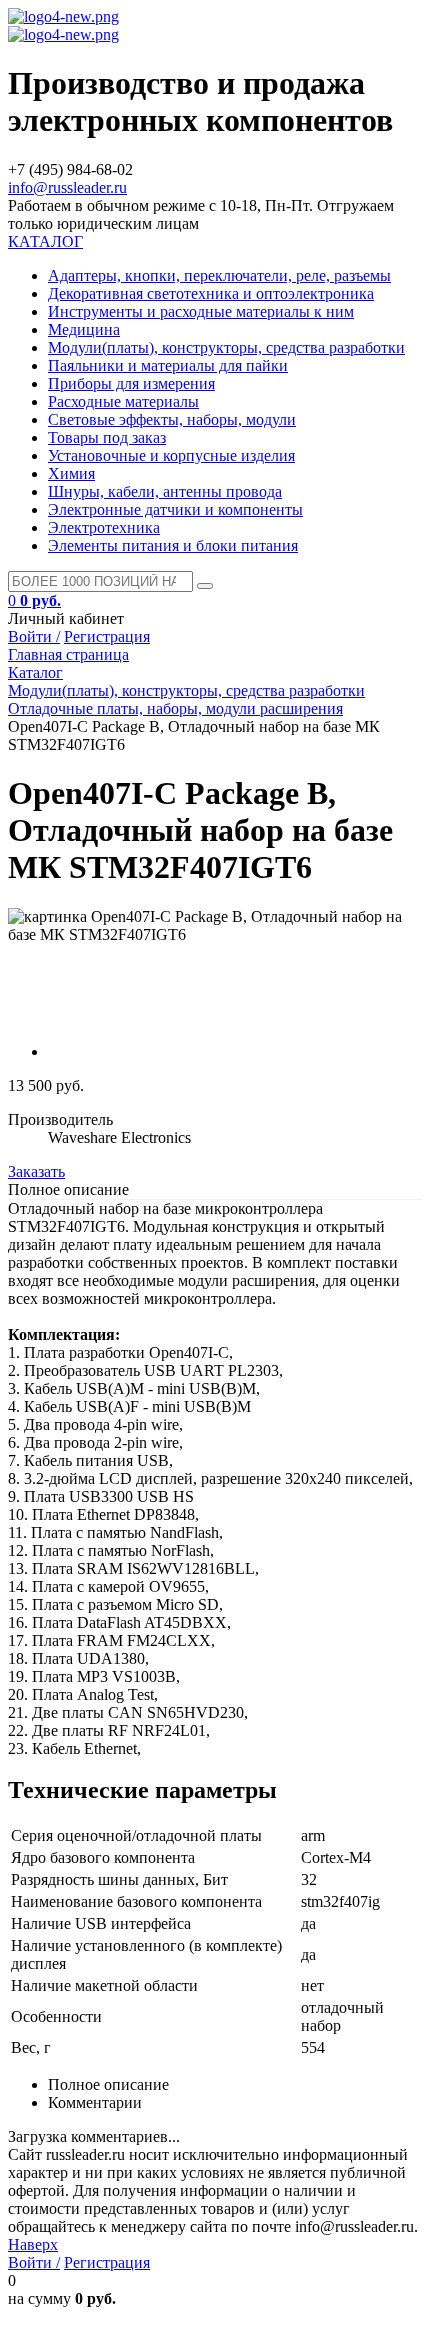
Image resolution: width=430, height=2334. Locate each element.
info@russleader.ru (67, 187)
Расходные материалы (123, 401)
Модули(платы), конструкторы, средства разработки (226, 347)
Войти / (34, 636)
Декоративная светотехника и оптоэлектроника (211, 293)
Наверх (33, 2244)
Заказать (36, 1171)
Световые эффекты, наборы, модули (172, 419)
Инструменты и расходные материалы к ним (201, 311)
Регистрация (107, 636)
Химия (71, 473)
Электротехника (104, 527)
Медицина (84, 329)
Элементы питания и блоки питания (173, 545)
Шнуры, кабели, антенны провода (165, 491)
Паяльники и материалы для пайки (168, 365)
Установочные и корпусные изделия (171, 455)
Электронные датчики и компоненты (175, 509)
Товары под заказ (107, 437)
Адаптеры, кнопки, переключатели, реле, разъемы (219, 275)
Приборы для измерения (131, 383)
